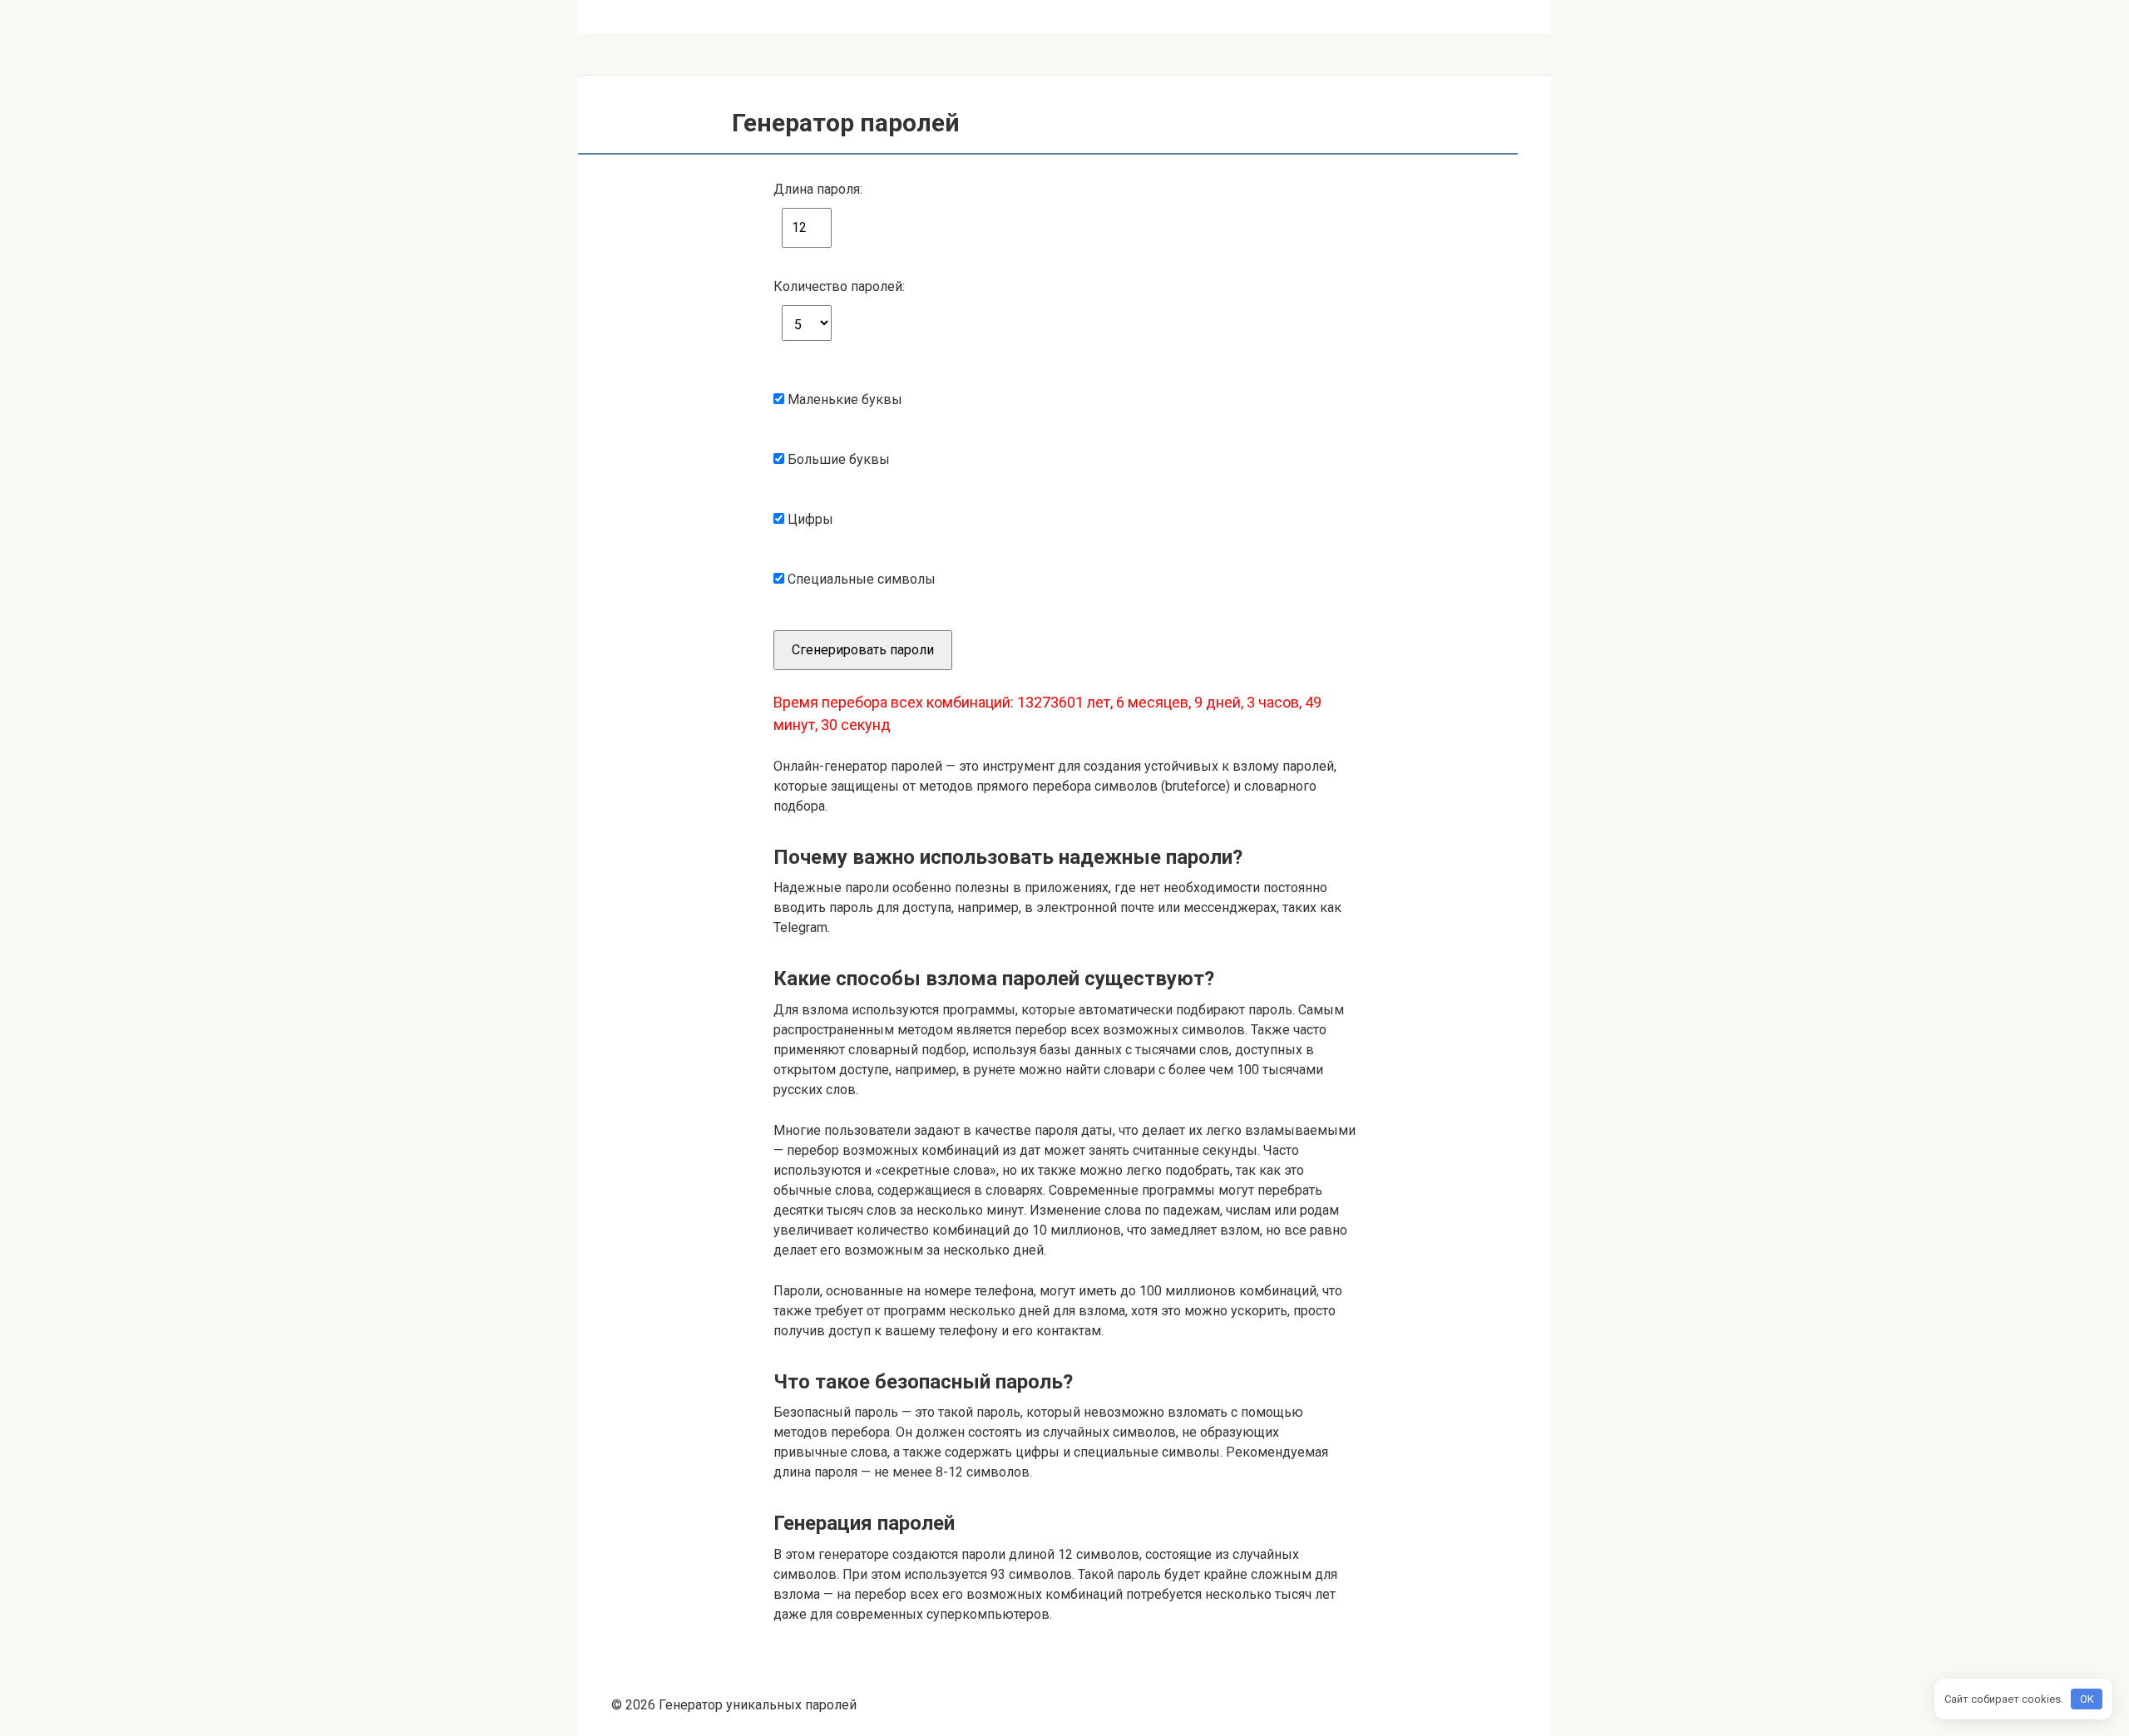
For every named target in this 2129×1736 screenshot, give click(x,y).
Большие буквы (837, 449)
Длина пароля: (818, 189)
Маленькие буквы (843, 389)
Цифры (803, 508)
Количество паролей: (839, 286)
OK (2087, 1699)
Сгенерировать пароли (863, 650)
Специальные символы (860, 568)
